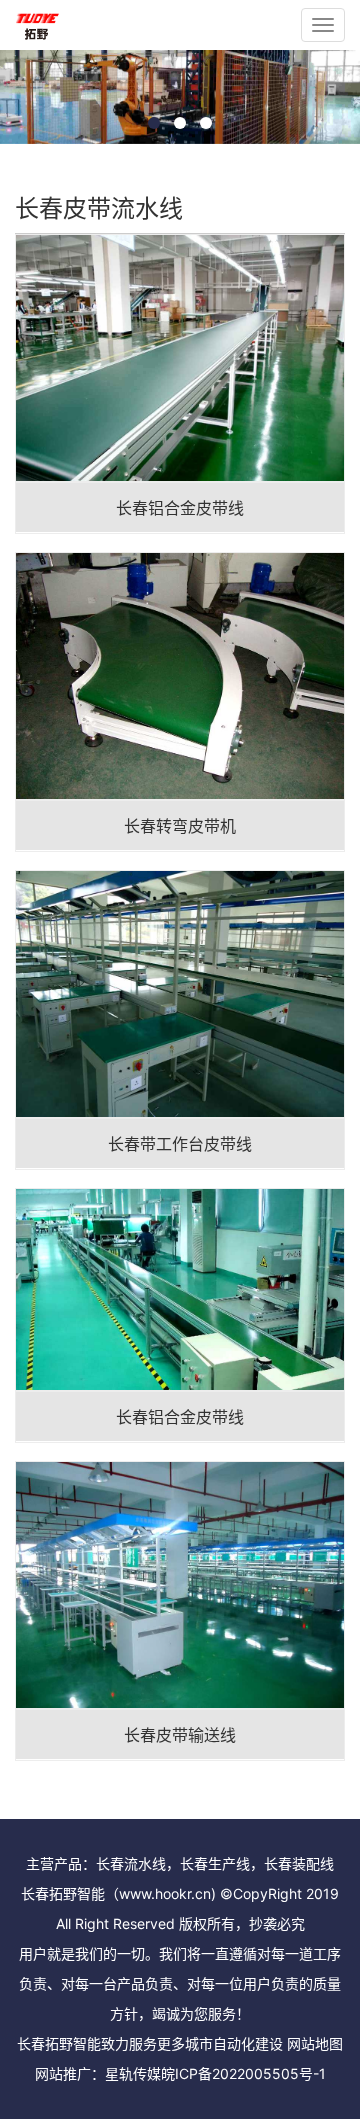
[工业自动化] (37, 25)
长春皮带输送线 (180, 1735)
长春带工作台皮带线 (180, 1144)
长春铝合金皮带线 (180, 508)
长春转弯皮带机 (180, 826)
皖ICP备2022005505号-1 (243, 2073)
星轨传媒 (133, 2073)
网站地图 (315, 2043)
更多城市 (185, 2043)
